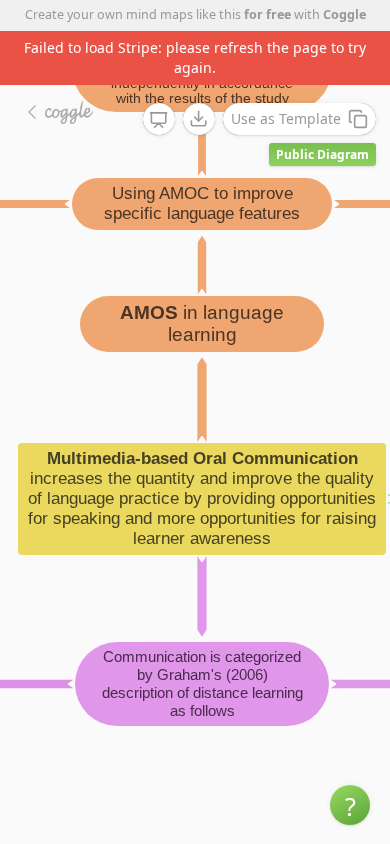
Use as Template (286, 118)
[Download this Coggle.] (199, 119)
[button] (350, 805)
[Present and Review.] (159, 120)
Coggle (344, 14)
